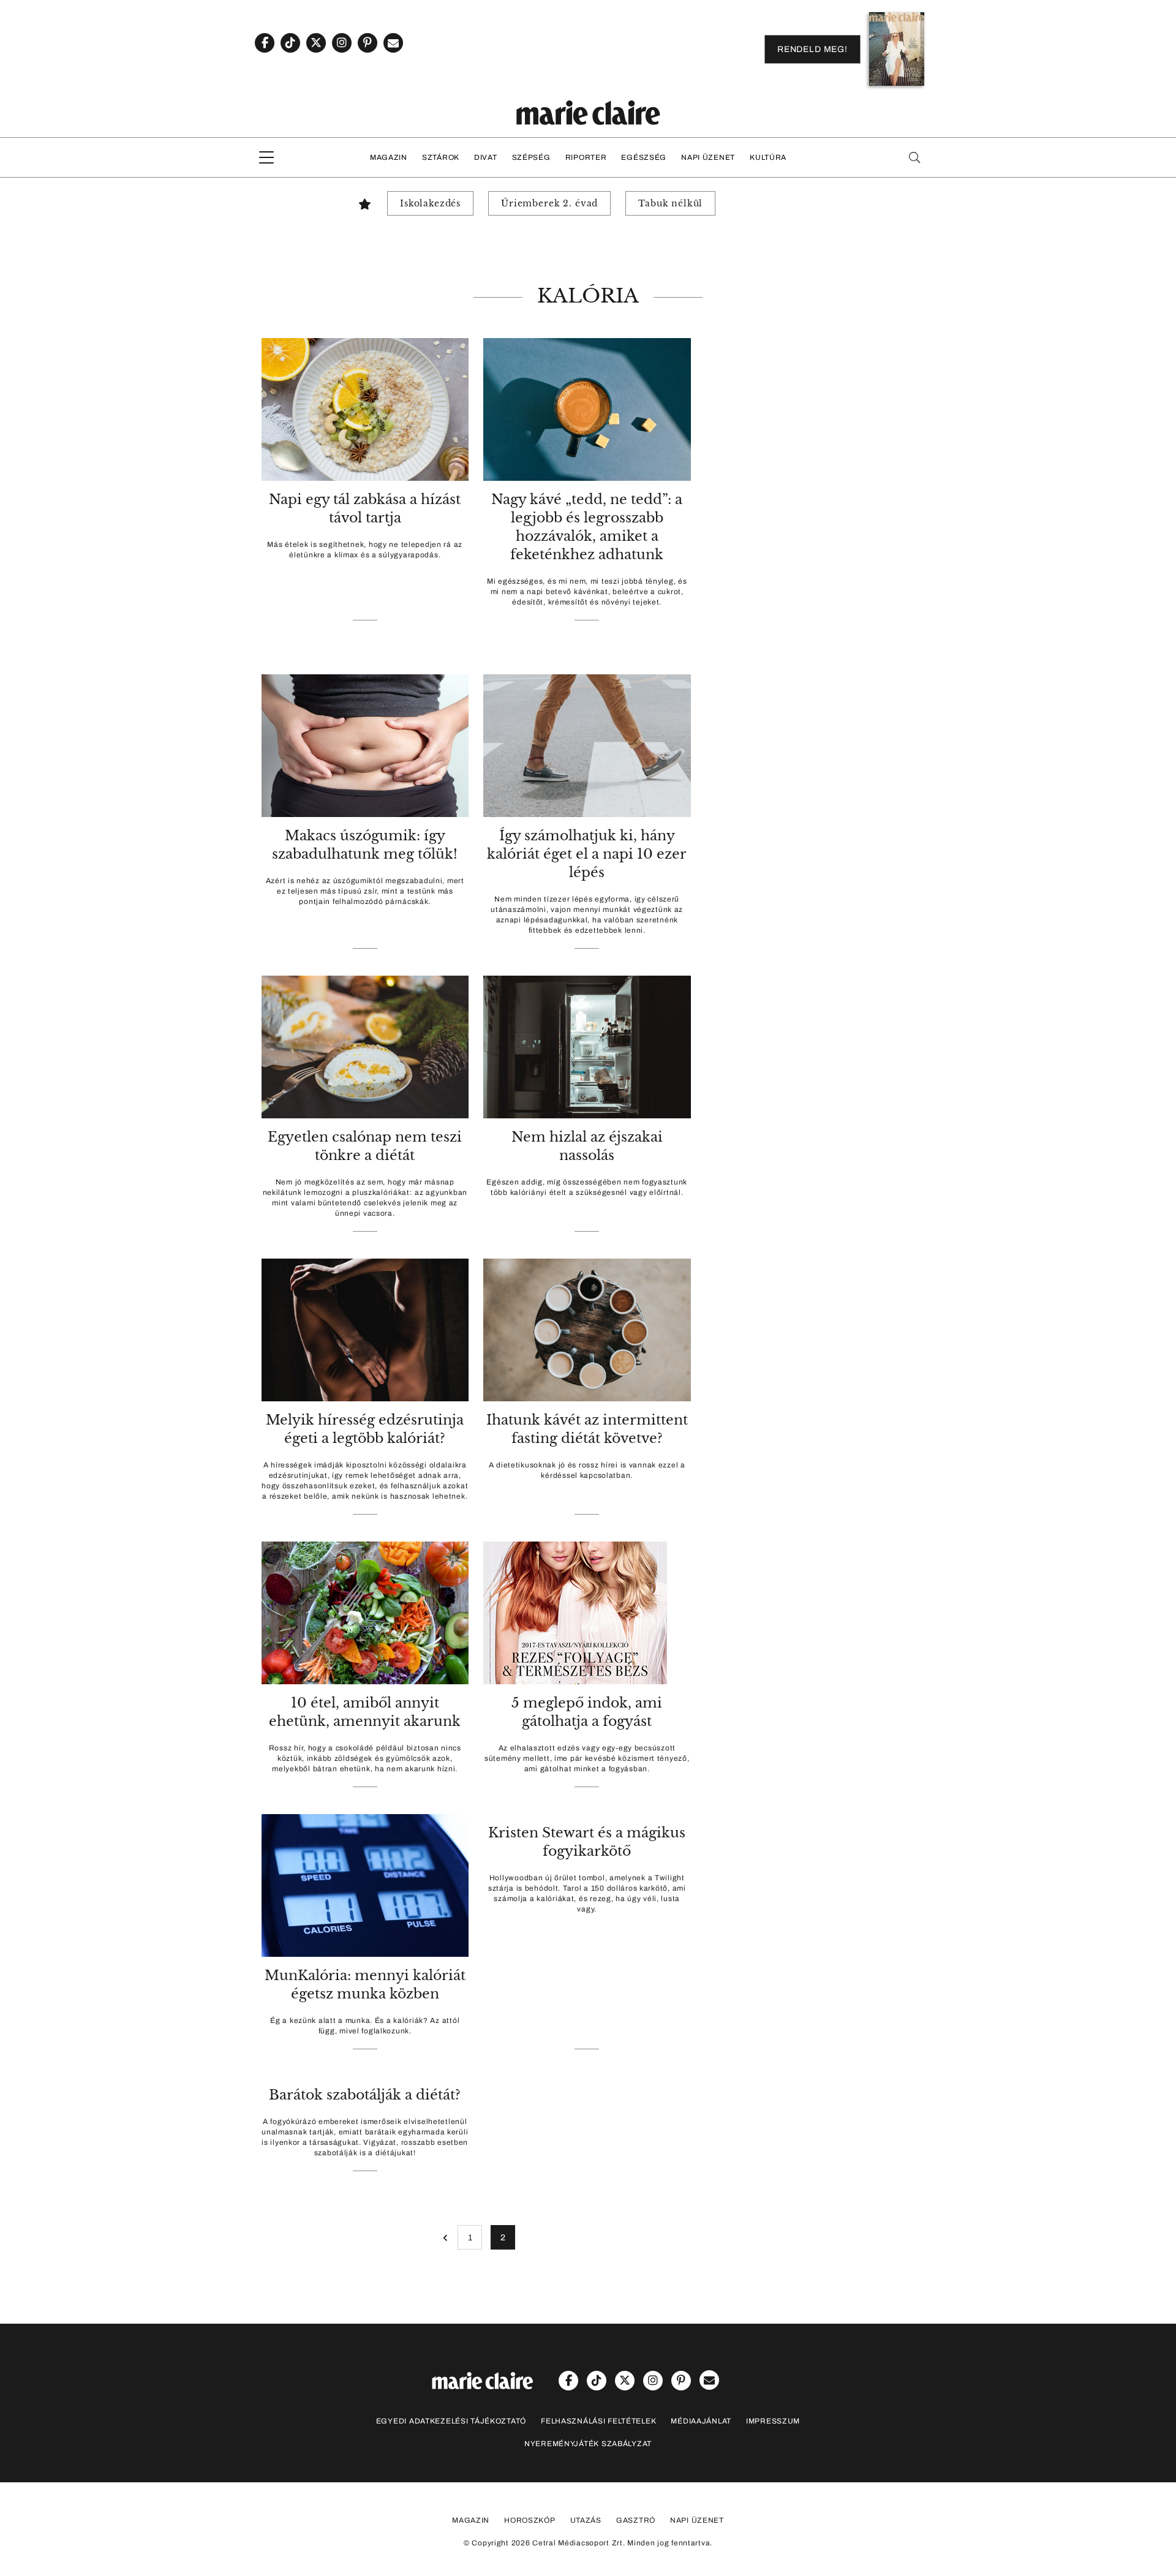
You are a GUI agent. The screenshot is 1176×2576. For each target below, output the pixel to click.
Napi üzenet (708, 157)
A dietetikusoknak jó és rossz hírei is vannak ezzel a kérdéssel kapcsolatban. (587, 1470)
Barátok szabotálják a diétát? (365, 2095)
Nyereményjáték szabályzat (588, 2444)
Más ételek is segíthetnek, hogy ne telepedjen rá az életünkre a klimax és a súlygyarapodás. (365, 550)
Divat (486, 157)
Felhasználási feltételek (598, 2421)
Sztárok (441, 157)
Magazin (389, 157)
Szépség (531, 157)
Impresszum (773, 2421)
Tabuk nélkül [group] (670, 203)
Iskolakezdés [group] (430, 203)
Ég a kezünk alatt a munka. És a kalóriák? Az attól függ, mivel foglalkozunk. (365, 2026)
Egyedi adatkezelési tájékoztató (451, 2421)
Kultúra (768, 157)
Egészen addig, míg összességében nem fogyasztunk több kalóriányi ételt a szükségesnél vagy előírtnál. (587, 1187)
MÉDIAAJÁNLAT (701, 2421)
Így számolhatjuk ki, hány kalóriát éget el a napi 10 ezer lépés (587, 854)
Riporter (586, 157)
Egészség (644, 157)
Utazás (586, 2520)
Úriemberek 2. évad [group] (549, 203)
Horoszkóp (530, 2520)
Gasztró (636, 2520)
